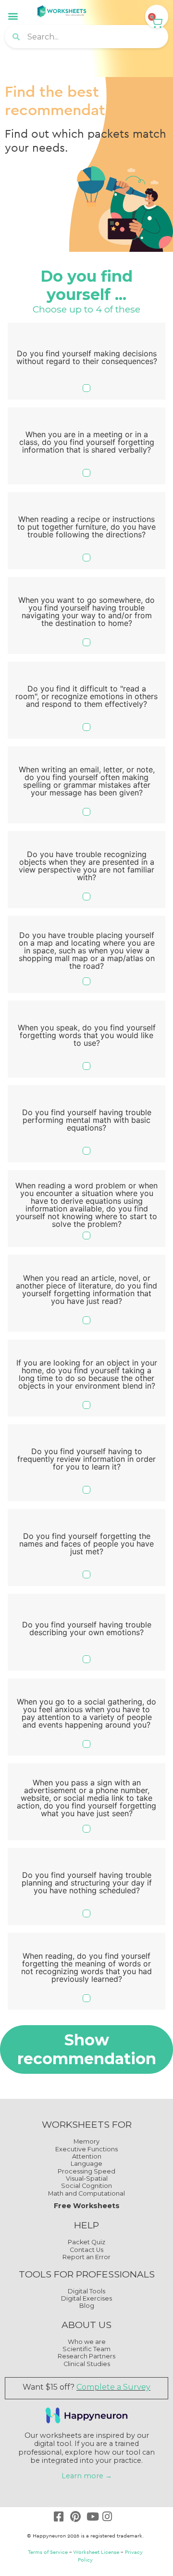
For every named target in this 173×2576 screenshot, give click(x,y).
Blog (87, 2306)
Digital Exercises (86, 2298)
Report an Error (86, 2257)
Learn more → (87, 2476)
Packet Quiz (86, 2242)
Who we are (87, 2342)
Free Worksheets (87, 2206)
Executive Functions (86, 2149)
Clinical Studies (87, 2364)
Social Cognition (86, 2186)
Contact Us (86, 2250)
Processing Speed (86, 2171)
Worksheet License (96, 2552)
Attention (87, 2156)
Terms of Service (48, 2552)
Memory (86, 2141)
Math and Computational (86, 2193)
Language (86, 2164)
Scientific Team (86, 2349)
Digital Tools (86, 2291)
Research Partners (86, 2356)
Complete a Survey (113, 2387)
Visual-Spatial (87, 2179)
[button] (13, 16)
